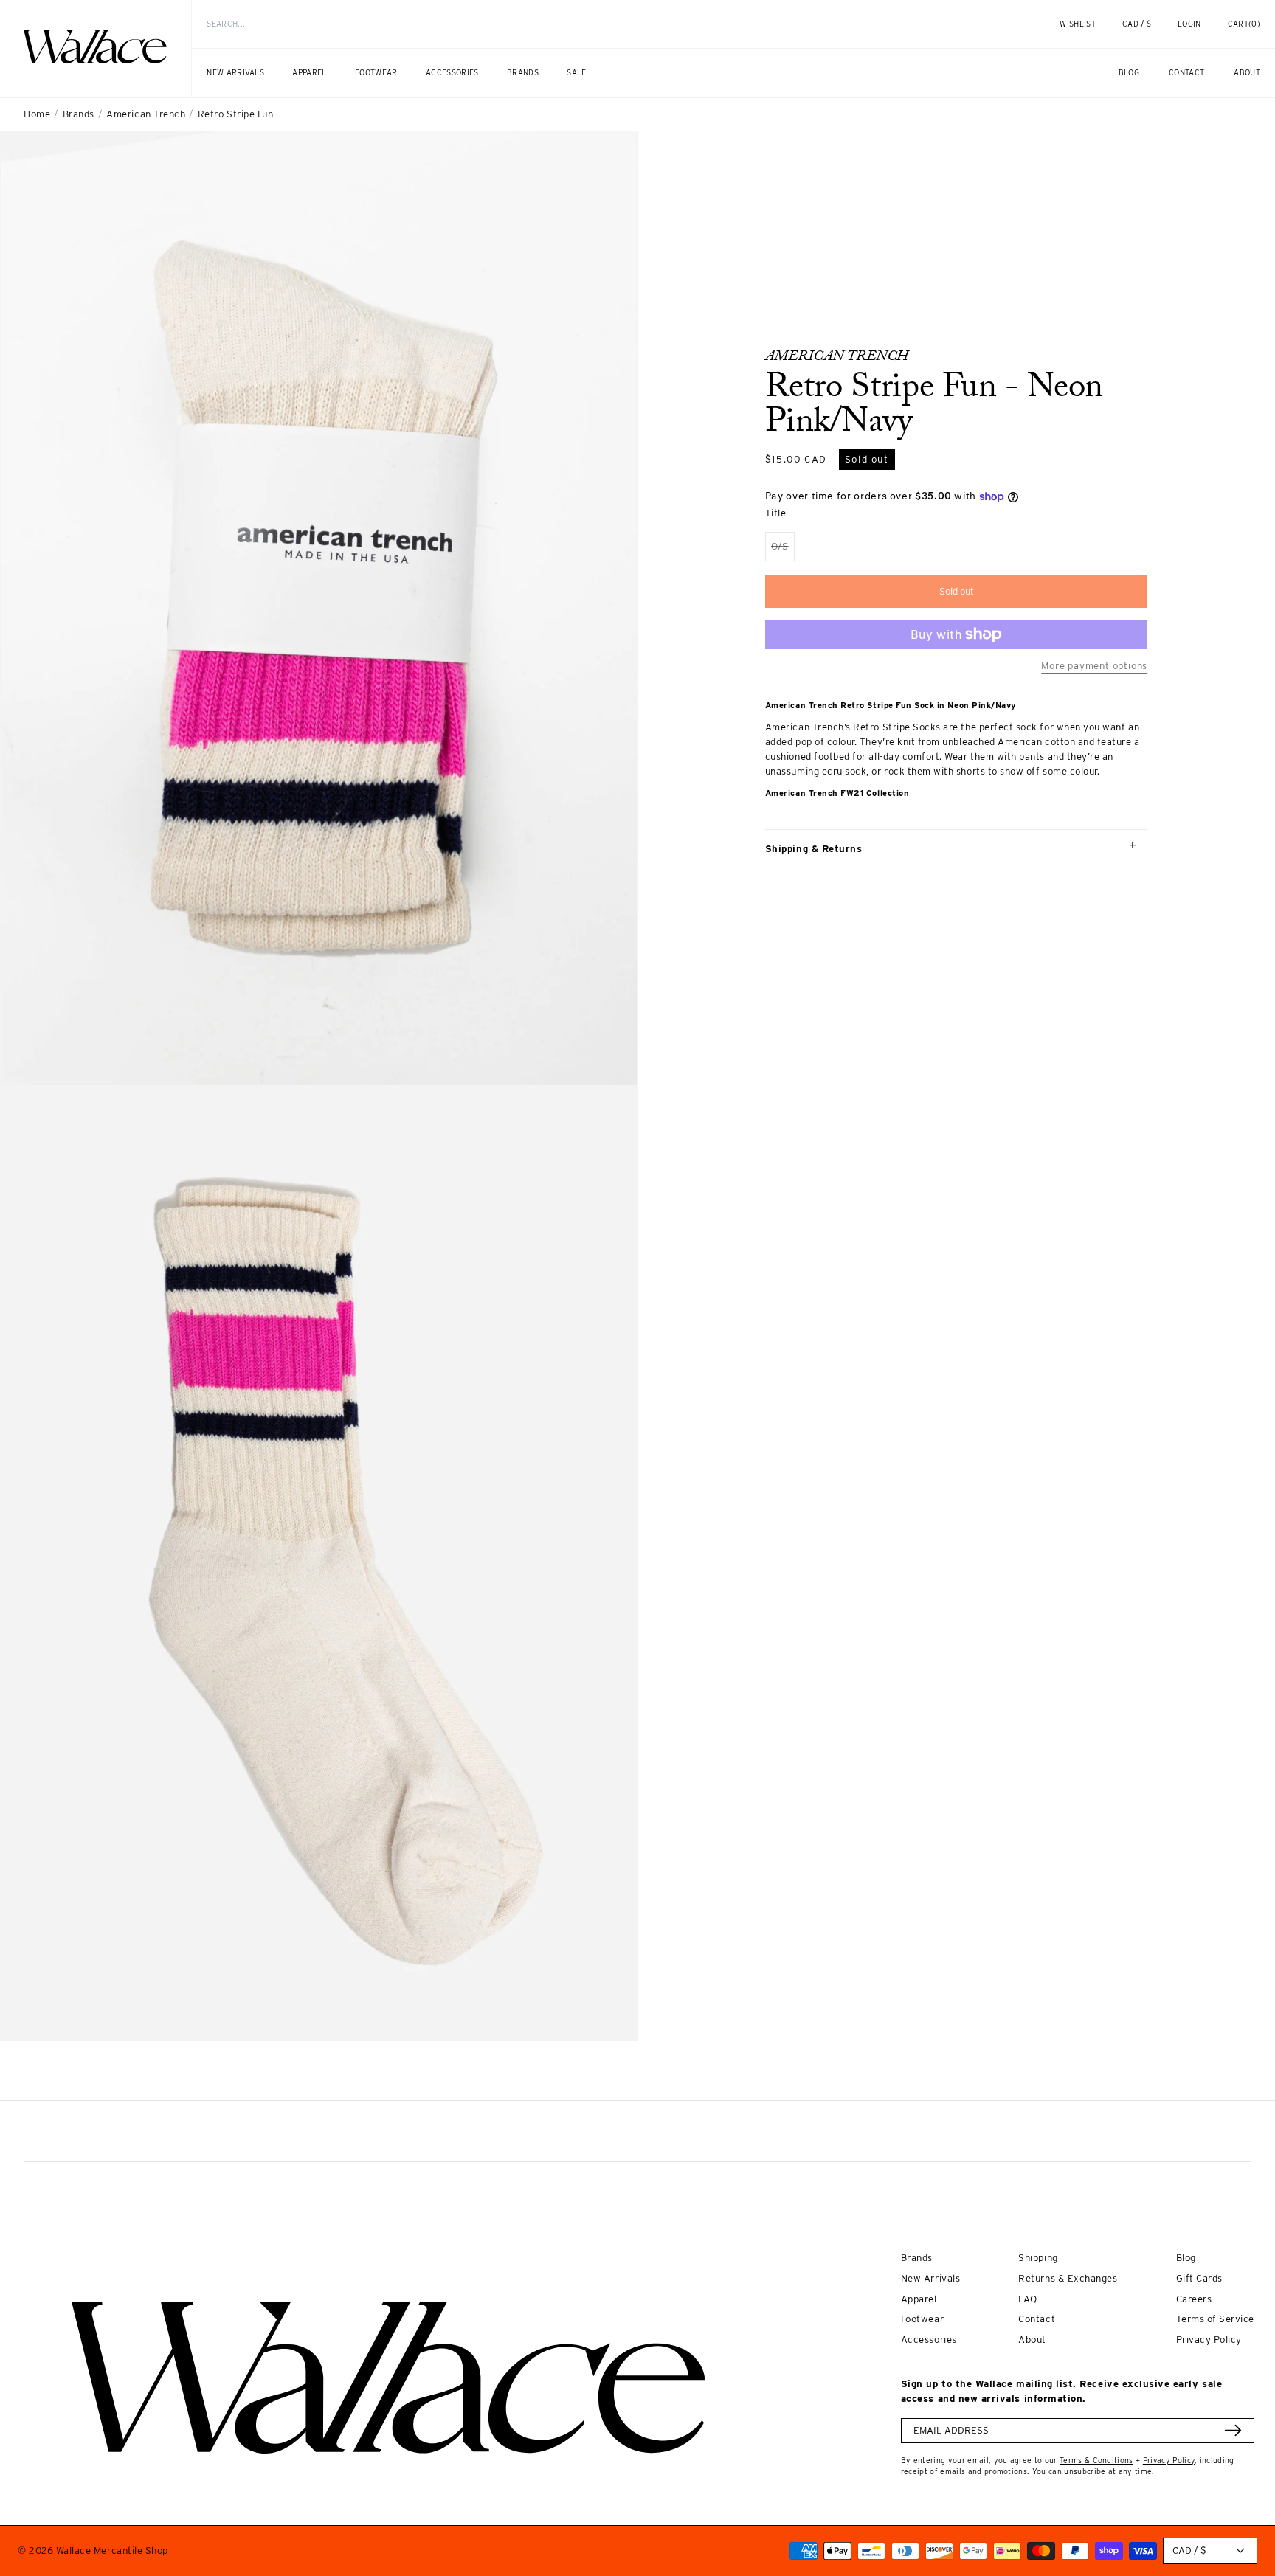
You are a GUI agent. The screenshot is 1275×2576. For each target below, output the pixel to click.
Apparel (919, 2299)
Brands (79, 114)
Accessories (929, 2339)
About (1032, 2339)
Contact (1037, 2319)
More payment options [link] (1094, 665)
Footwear (922, 2319)
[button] (1244, 24)
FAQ (1028, 2299)
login (1197, 32)
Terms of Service (1215, 2319)
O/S (783, 551)
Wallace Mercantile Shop (112, 2550)
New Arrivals (930, 2278)
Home (37, 114)
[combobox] (599, 24)
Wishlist (1078, 24)
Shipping (1038, 2257)
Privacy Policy (1209, 2339)
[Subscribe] (1233, 2430)
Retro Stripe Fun (235, 114)
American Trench (146, 114)
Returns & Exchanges (1068, 2278)
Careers (1194, 2299)
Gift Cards (1199, 2278)
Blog (1186, 2257)
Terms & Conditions (1096, 2461)
